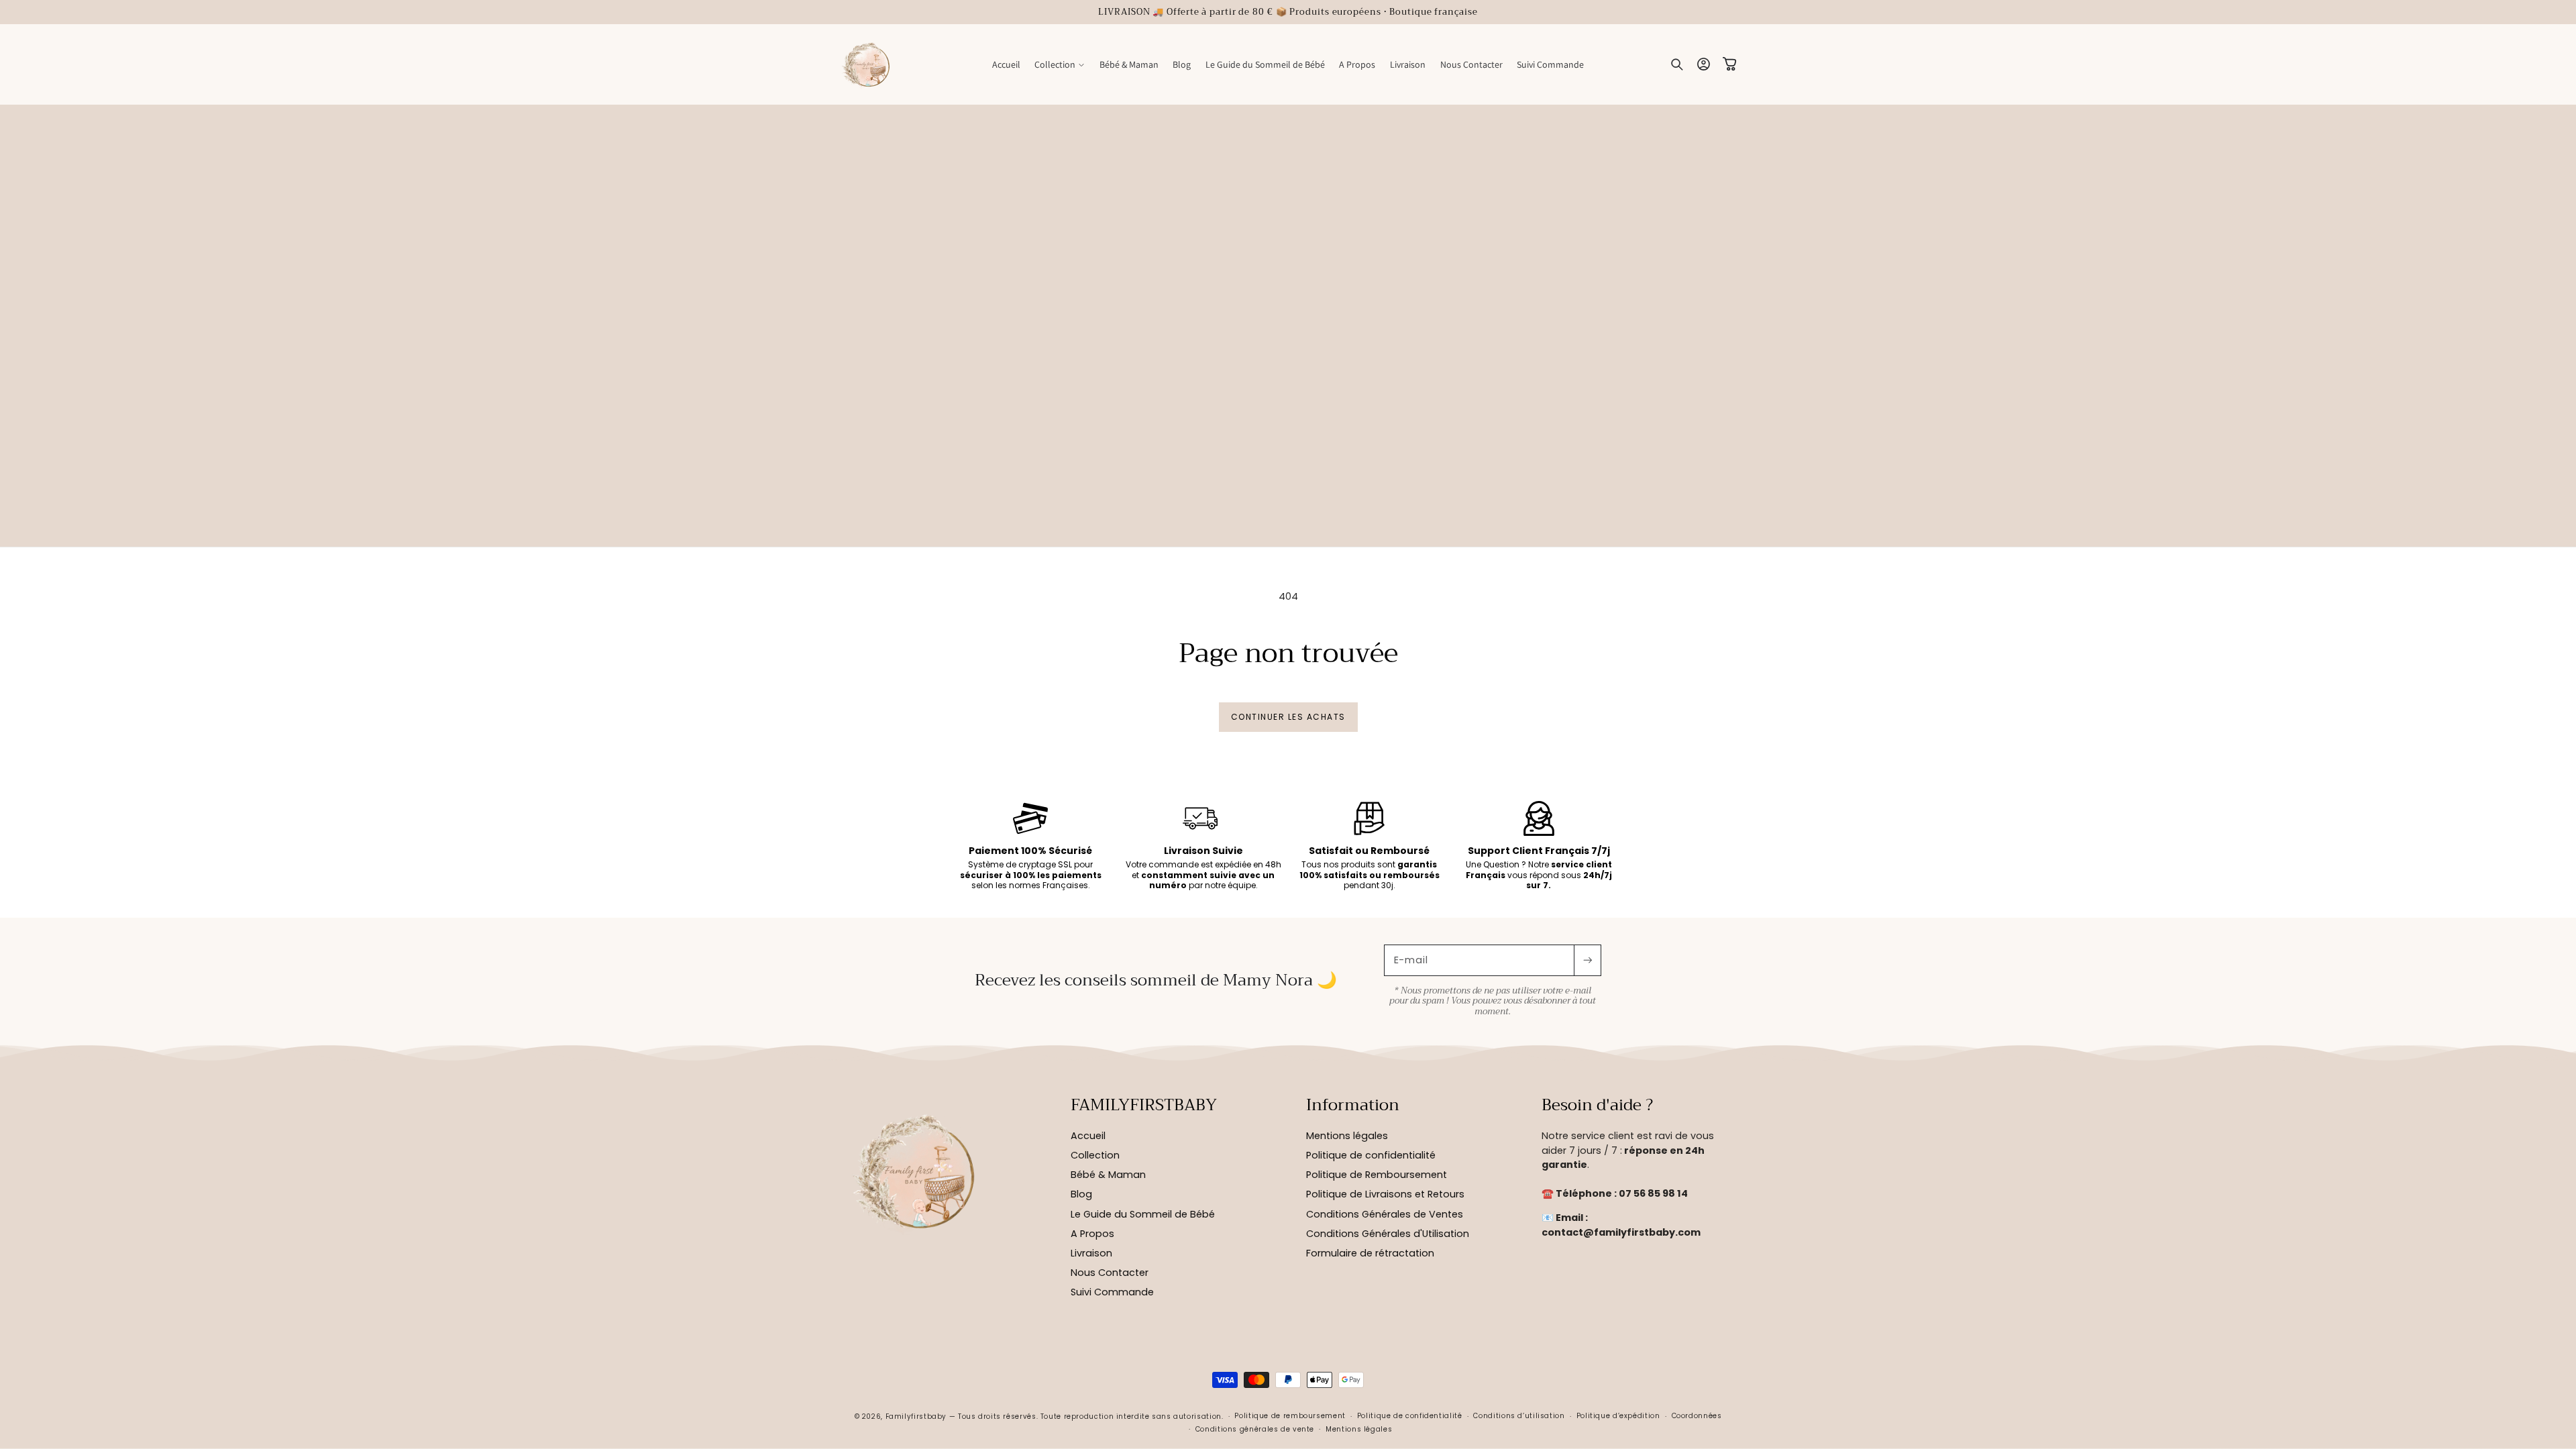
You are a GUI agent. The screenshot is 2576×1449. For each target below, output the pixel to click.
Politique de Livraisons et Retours (1385, 1194)
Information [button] (1353, 1106)
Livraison (1091, 1253)
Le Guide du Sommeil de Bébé (1143, 1214)
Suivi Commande (1112, 1292)
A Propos (1092, 1234)
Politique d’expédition (1618, 1416)
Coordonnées (1697, 1416)
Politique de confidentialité (1371, 1155)
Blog (1081, 1194)
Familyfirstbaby (916, 1416)
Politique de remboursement (1290, 1416)
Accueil (1088, 1136)
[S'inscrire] (1587, 960)
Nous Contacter (1110, 1273)
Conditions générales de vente (1255, 1429)
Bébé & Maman (1108, 1175)
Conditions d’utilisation (1519, 1416)
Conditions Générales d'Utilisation (1388, 1234)
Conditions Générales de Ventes (1385, 1214)
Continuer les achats (1288, 717)
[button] (1060, 64)
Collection (1095, 1155)
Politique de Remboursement (1377, 1175)
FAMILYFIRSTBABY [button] (1144, 1106)
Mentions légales (1347, 1136)
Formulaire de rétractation (1370, 1253)
